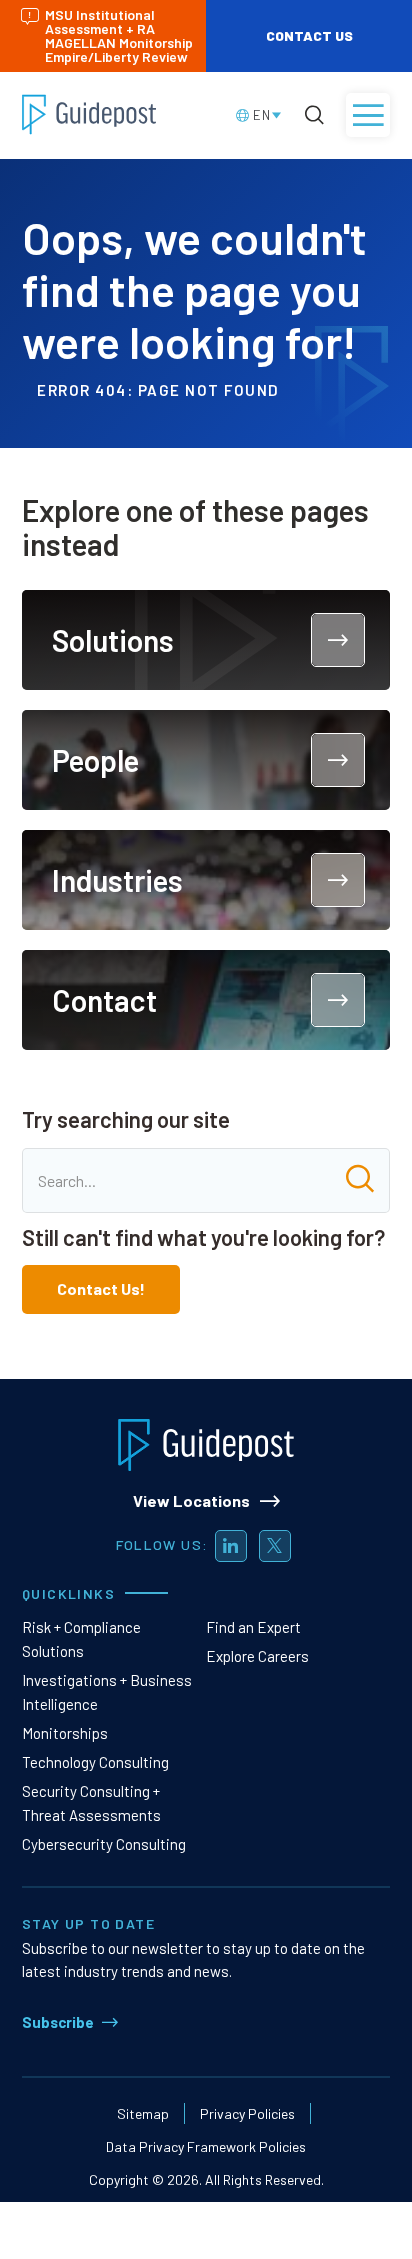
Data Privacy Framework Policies (206, 2146)
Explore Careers (257, 1656)
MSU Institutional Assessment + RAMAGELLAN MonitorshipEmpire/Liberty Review (119, 35)
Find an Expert (253, 1627)
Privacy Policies (247, 2113)
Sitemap (143, 2113)
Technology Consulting (95, 1762)
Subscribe (58, 2022)
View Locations (191, 1500)
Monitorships (65, 1733)
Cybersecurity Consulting (104, 1844)
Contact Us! (101, 1288)
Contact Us (309, 35)
